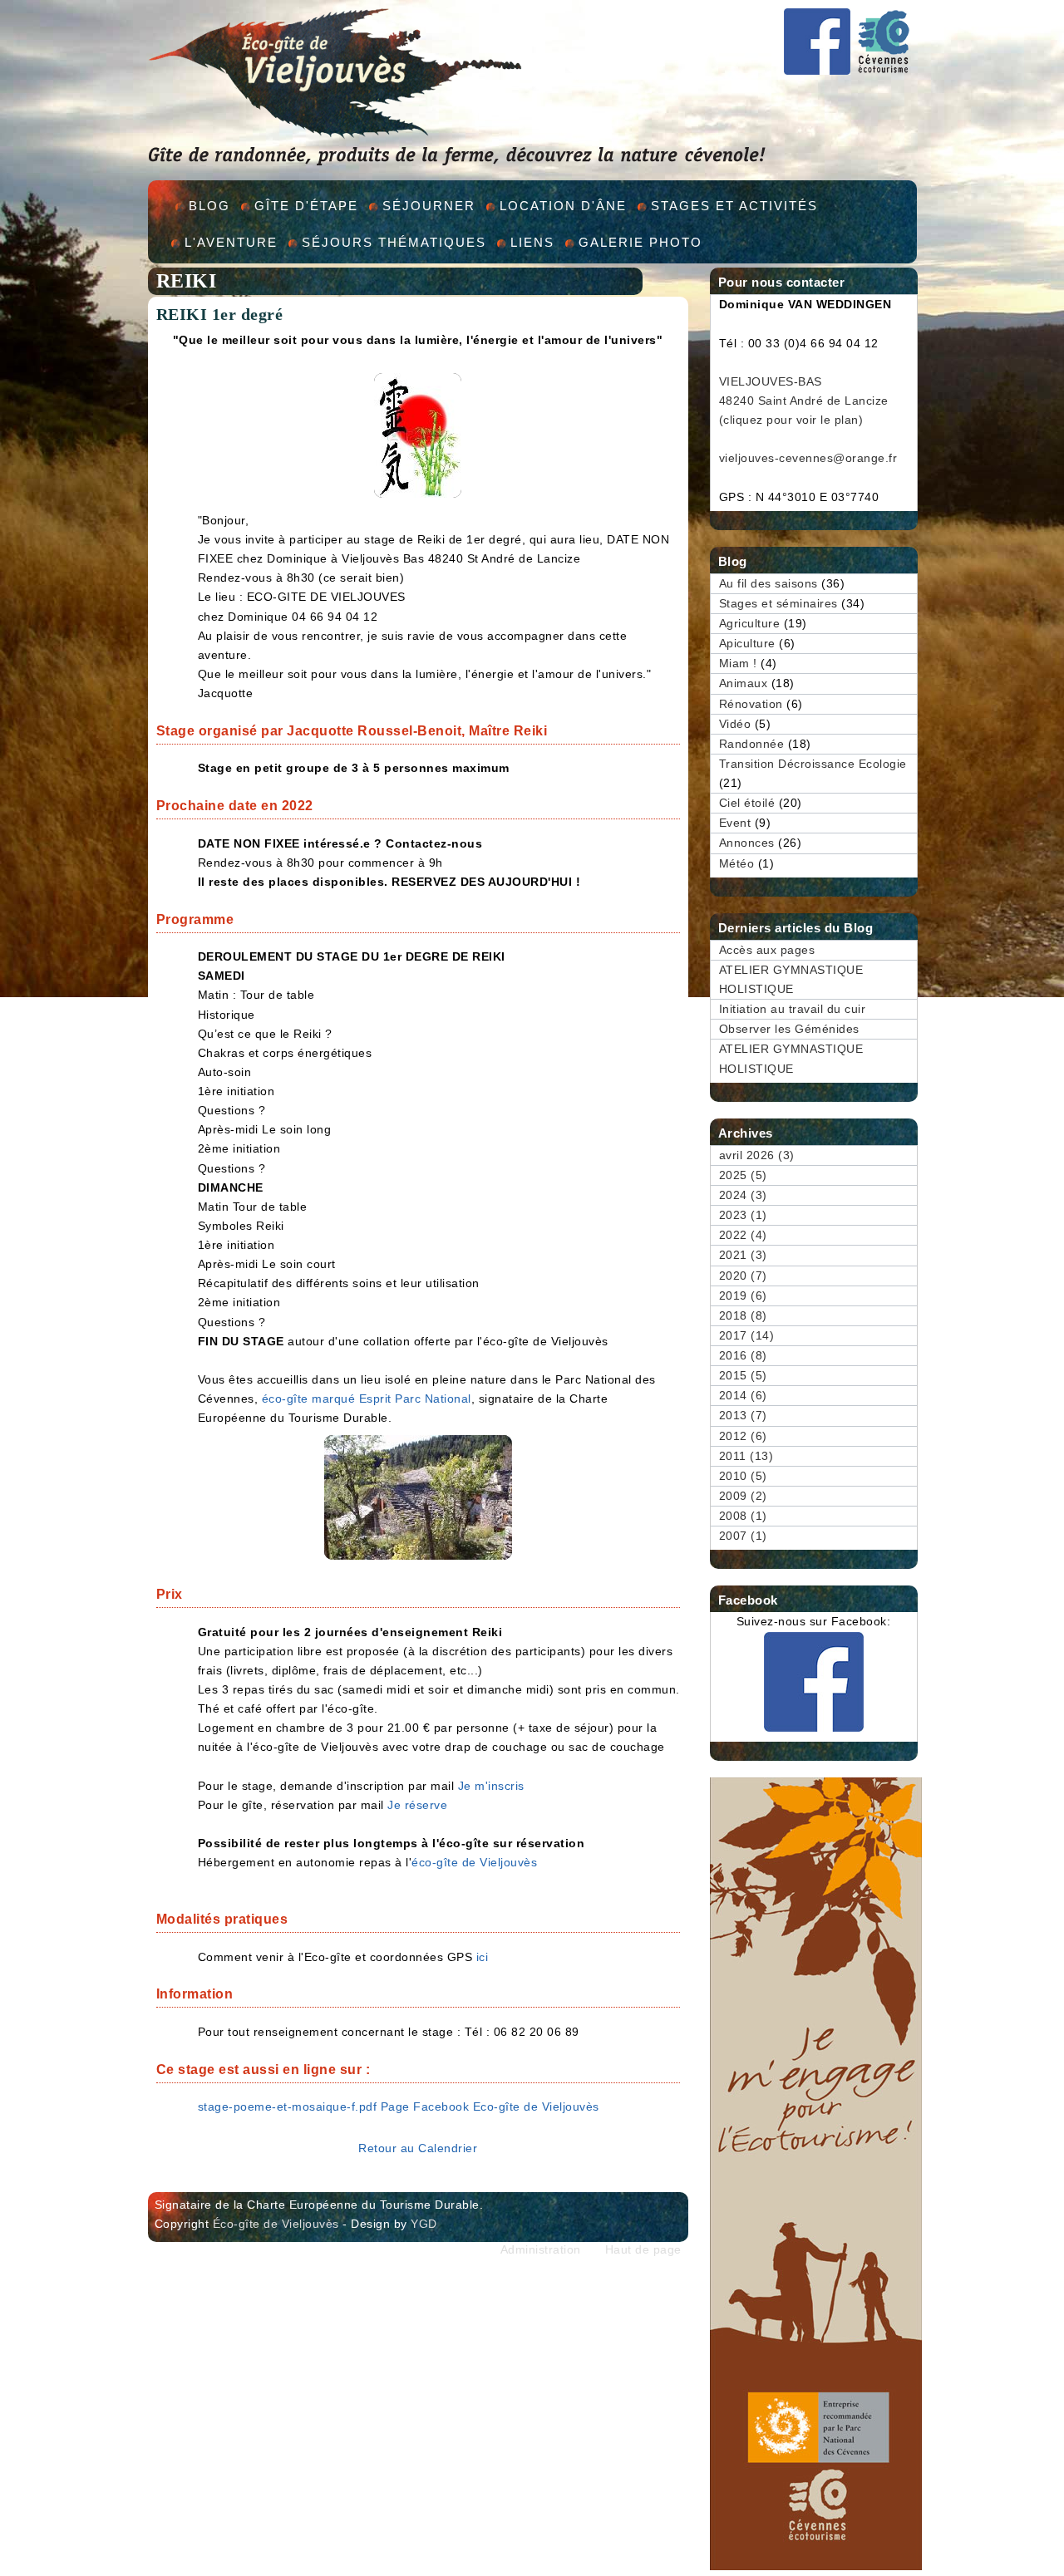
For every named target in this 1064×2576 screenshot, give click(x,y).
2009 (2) (743, 1496)
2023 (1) (743, 1215)
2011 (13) (746, 1456)
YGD (424, 2224)
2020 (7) (743, 1276)
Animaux (744, 683)
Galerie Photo (640, 242)
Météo (737, 864)
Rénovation (751, 704)
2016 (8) (743, 1356)
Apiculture (747, 644)
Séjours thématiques (394, 242)
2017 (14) (747, 1336)
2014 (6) (743, 1396)
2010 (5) (743, 1476)
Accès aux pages (767, 950)
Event (735, 823)
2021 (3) (743, 1255)
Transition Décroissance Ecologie (813, 764)
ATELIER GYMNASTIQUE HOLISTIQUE (791, 980)
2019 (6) (743, 1296)
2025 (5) (743, 1175)
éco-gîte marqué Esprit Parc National (367, 1399)
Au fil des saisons (768, 584)
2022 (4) (743, 1235)
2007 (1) (743, 1536)
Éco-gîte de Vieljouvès (276, 2224)
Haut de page (643, 2250)
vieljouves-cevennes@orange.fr (808, 458)
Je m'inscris (491, 1786)
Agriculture (750, 624)
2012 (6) (743, 1436)
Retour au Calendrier (418, 2148)
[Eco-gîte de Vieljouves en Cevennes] (817, 67)
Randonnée (752, 744)
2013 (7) (743, 1416)
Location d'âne (563, 206)
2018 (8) (743, 1316)
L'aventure (231, 242)
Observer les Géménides (789, 1029)
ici (483, 1957)
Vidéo (735, 724)
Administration (541, 2250)
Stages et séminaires (778, 604)
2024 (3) (743, 1195)
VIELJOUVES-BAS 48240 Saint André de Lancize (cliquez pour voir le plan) (804, 401)
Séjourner (429, 206)
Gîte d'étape (306, 206)
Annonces (747, 843)
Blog (209, 206)
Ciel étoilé (747, 803)
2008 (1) (743, 1516)
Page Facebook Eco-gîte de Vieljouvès (490, 2107)
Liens (532, 242)
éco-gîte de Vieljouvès (474, 1863)
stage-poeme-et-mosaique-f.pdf (288, 2107)
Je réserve (417, 1805)
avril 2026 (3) (757, 1155)
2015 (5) (743, 1376)
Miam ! (738, 664)
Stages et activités (734, 206)
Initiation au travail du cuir (793, 1009)
